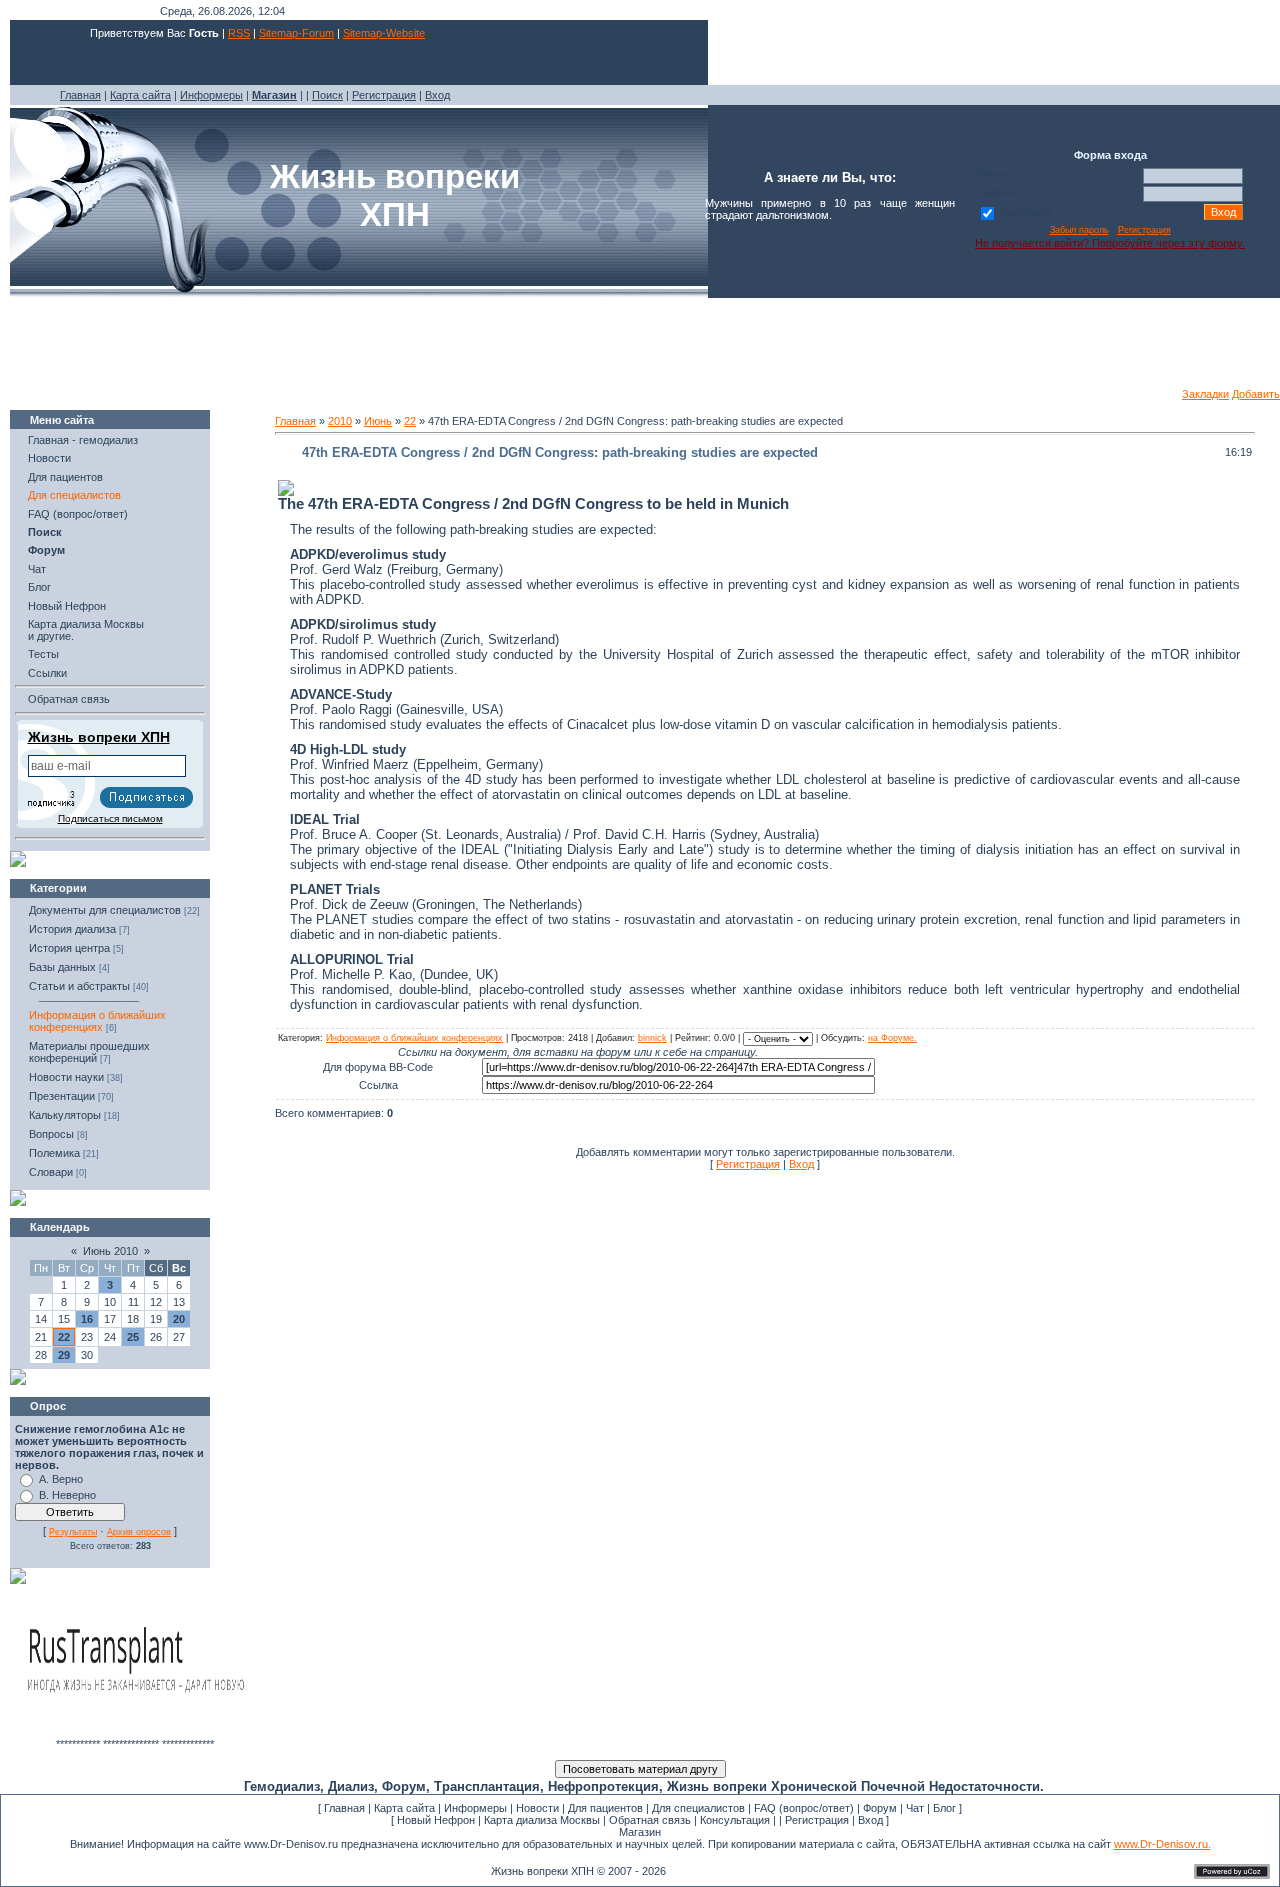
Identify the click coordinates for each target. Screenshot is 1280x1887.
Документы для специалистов (105, 910)
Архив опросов (139, 1532)
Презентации (62, 1096)
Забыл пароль (1079, 230)
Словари (51, 1172)
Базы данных (62, 967)
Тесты (43, 654)
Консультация (735, 1820)
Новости (49, 458)
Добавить (1256, 394)
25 (133, 1337)
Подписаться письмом (110, 818)
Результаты (73, 1532)
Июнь (378, 421)
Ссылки (47, 673)
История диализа (72, 929)
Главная (80, 95)
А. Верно (61, 1479)
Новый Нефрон (67, 606)
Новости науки (66, 1077)
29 (64, 1355)
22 (64, 1337)
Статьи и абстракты (79, 986)
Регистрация (384, 95)
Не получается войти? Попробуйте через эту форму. (1110, 243)
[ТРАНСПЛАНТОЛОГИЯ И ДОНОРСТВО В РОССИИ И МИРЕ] (135, 1734)
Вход (437, 95)
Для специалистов (74, 495)
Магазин (640, 1832)
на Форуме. (892, 1038)
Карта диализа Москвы (542, 1820)
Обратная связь (69, 699)
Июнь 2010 (110, 1251)
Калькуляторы (65, 1115)
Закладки (1205, 394)
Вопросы (51, 1134)
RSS (239, 33)
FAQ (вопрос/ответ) (78, 514)
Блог (39, 587)
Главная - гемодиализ (83, 440)
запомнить (1027, 212)
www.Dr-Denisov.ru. (1162, 1844)
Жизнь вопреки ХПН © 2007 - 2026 (578, 1871)
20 (179, 1319)
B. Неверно (67, 1495)
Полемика (54, 1153)
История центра (69, 948)
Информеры (211, 95)
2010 (340, 421)
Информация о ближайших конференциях (97, 1021)
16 (87, 1319)
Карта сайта (140, 95)
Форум (880, 1808)
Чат (37, 569)
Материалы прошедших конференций (89, 1052)
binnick (652, 1038)
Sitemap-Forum (296, 33)
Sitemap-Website (384, 33)
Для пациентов (65, 477)
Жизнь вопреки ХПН (99, 737)
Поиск (327, 95)
